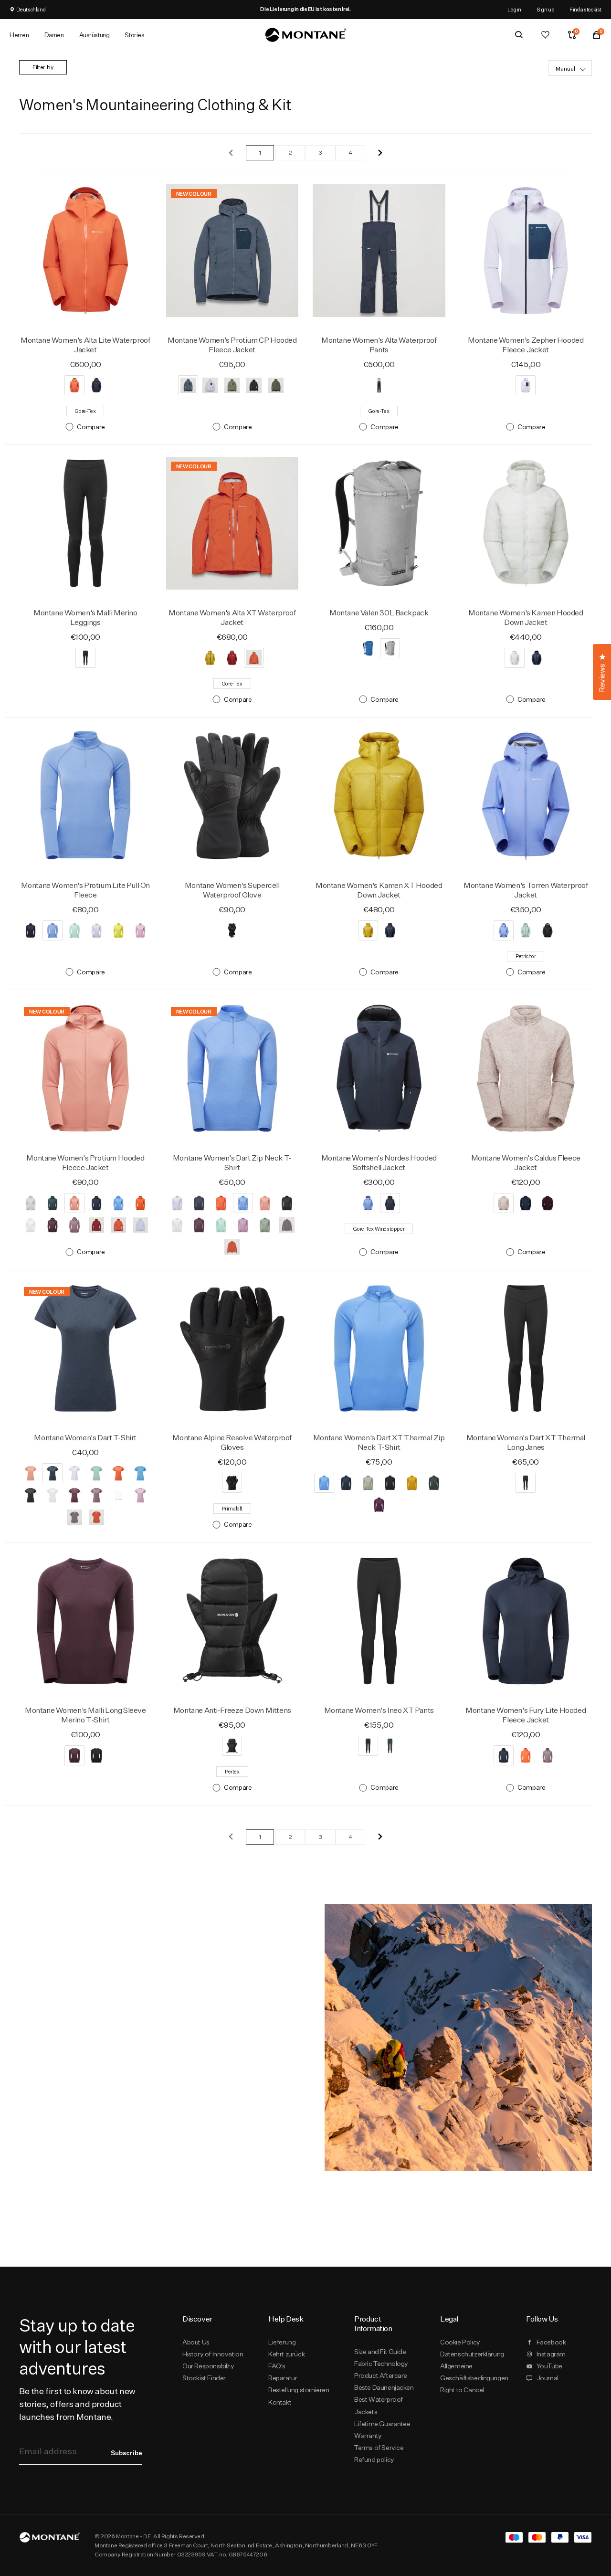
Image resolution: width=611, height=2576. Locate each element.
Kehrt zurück (286, 2354)
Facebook (551, 2342)
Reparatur (283, 2378)
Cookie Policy (460, 2342)
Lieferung (282, 2342)
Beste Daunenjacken (384, 2387)
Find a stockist (585, 9)
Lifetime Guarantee (382, 2424)
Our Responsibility (208, 2366)
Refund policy (374, 2460)
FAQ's (277, 2366)
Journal (548, 2378)
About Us (196, 2342)
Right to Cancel (462, 2390)
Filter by (43, 67)
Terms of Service (379, 2448)
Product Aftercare (381, 2375)
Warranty (368, 2436)
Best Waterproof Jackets (379, 2405)
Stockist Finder (204, 2378)
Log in (514, 9)
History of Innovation (213, 2354)
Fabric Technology (381, 2364)
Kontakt (280, 2402)
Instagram (551, 2354)
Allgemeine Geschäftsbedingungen (473, 2372)
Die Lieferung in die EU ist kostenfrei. (305, 9)
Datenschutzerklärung (472, 2354)
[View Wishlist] (545, 35)
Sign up (545, 9)
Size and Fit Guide (380, 2352)
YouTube (549, 2366)
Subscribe (126, 2453)
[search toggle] (519, 35)
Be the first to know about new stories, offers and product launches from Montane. (77, 2404)
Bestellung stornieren (299, 2390)
